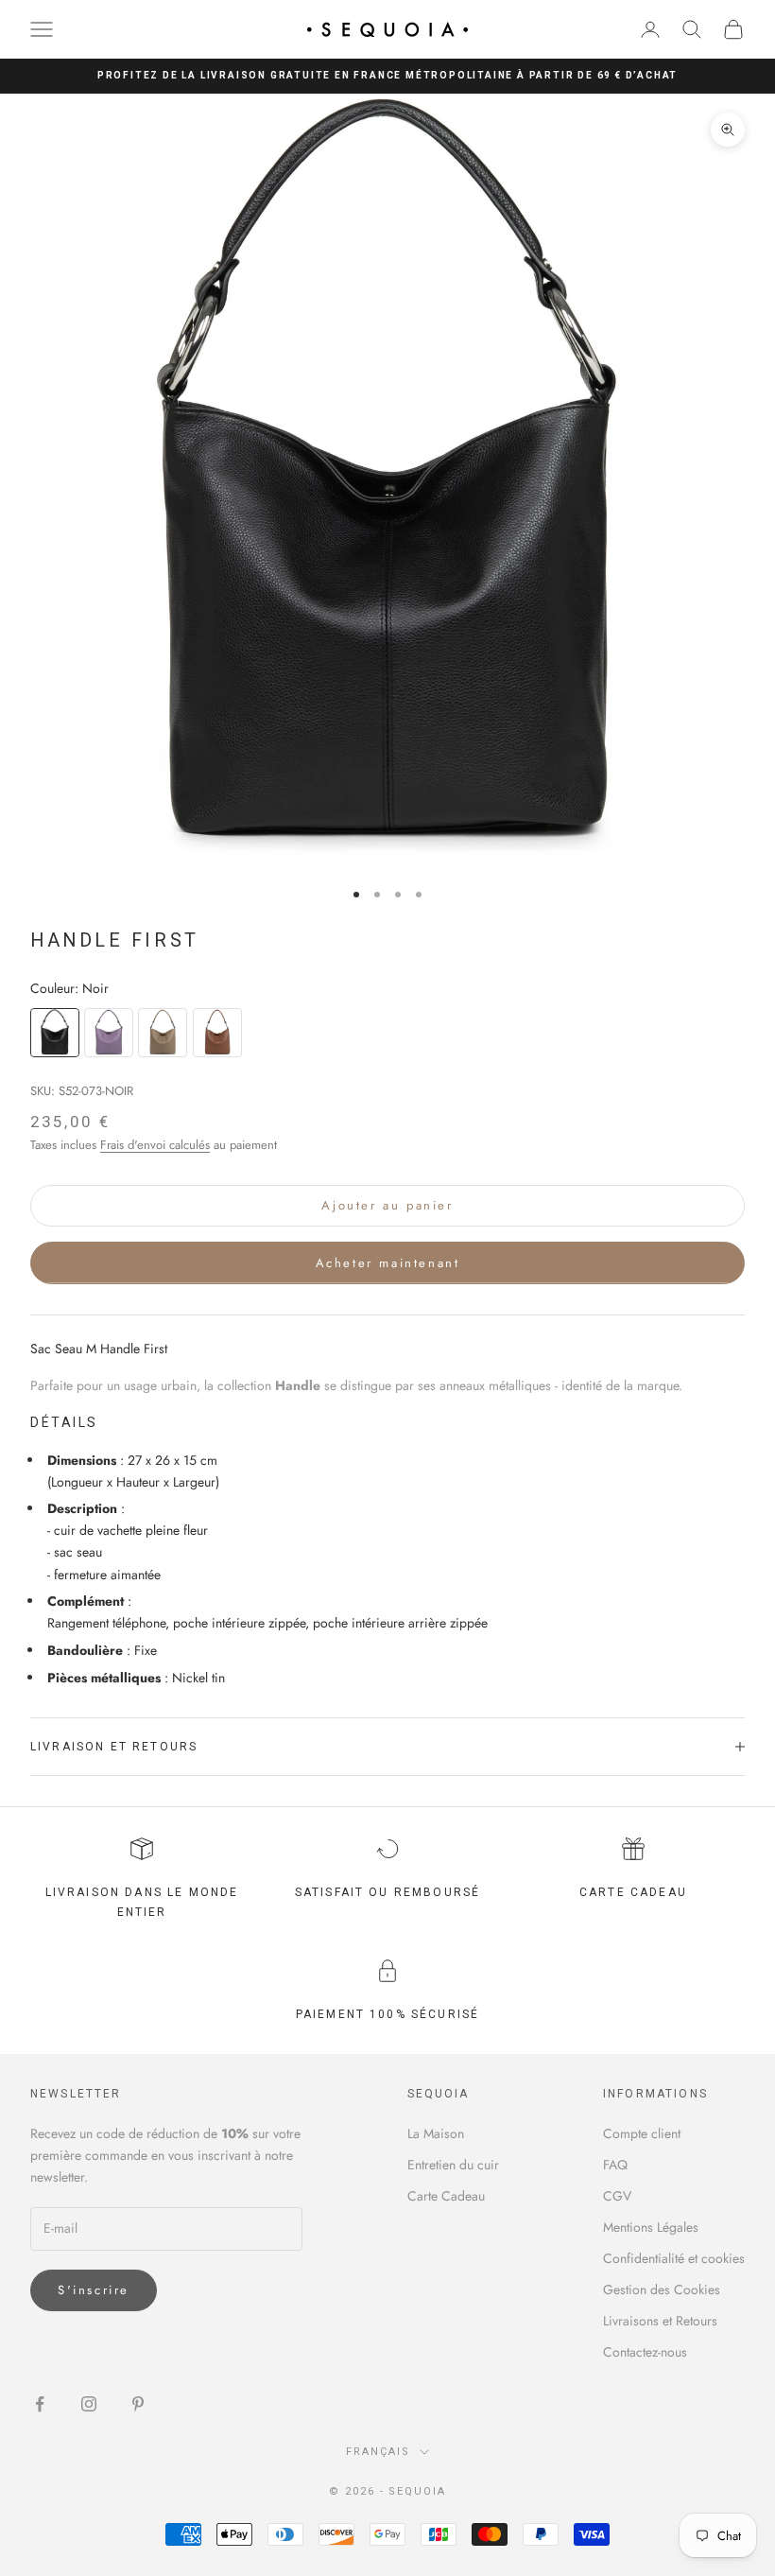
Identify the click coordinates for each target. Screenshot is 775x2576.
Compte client (642, 2133)
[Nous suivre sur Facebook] (40, 2404)
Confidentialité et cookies (674, 2258)
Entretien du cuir (453, 2165)
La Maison (436, 2133)
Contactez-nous (645, 2352)
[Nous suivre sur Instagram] (89, 2404)
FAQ (615, 2165)
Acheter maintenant (388, 1263)
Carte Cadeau (446, 2196)
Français (378, 2452)
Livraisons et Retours (660, 2321)
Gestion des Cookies (662, 2289)
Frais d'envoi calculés (155, 1145)
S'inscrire (94, 2290)
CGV (617, 2196)
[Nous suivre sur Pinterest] (138, 2404)
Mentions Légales (651, 2227)
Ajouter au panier (387, 1205)
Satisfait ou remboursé (388, 1892)
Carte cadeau (633, 1892)
